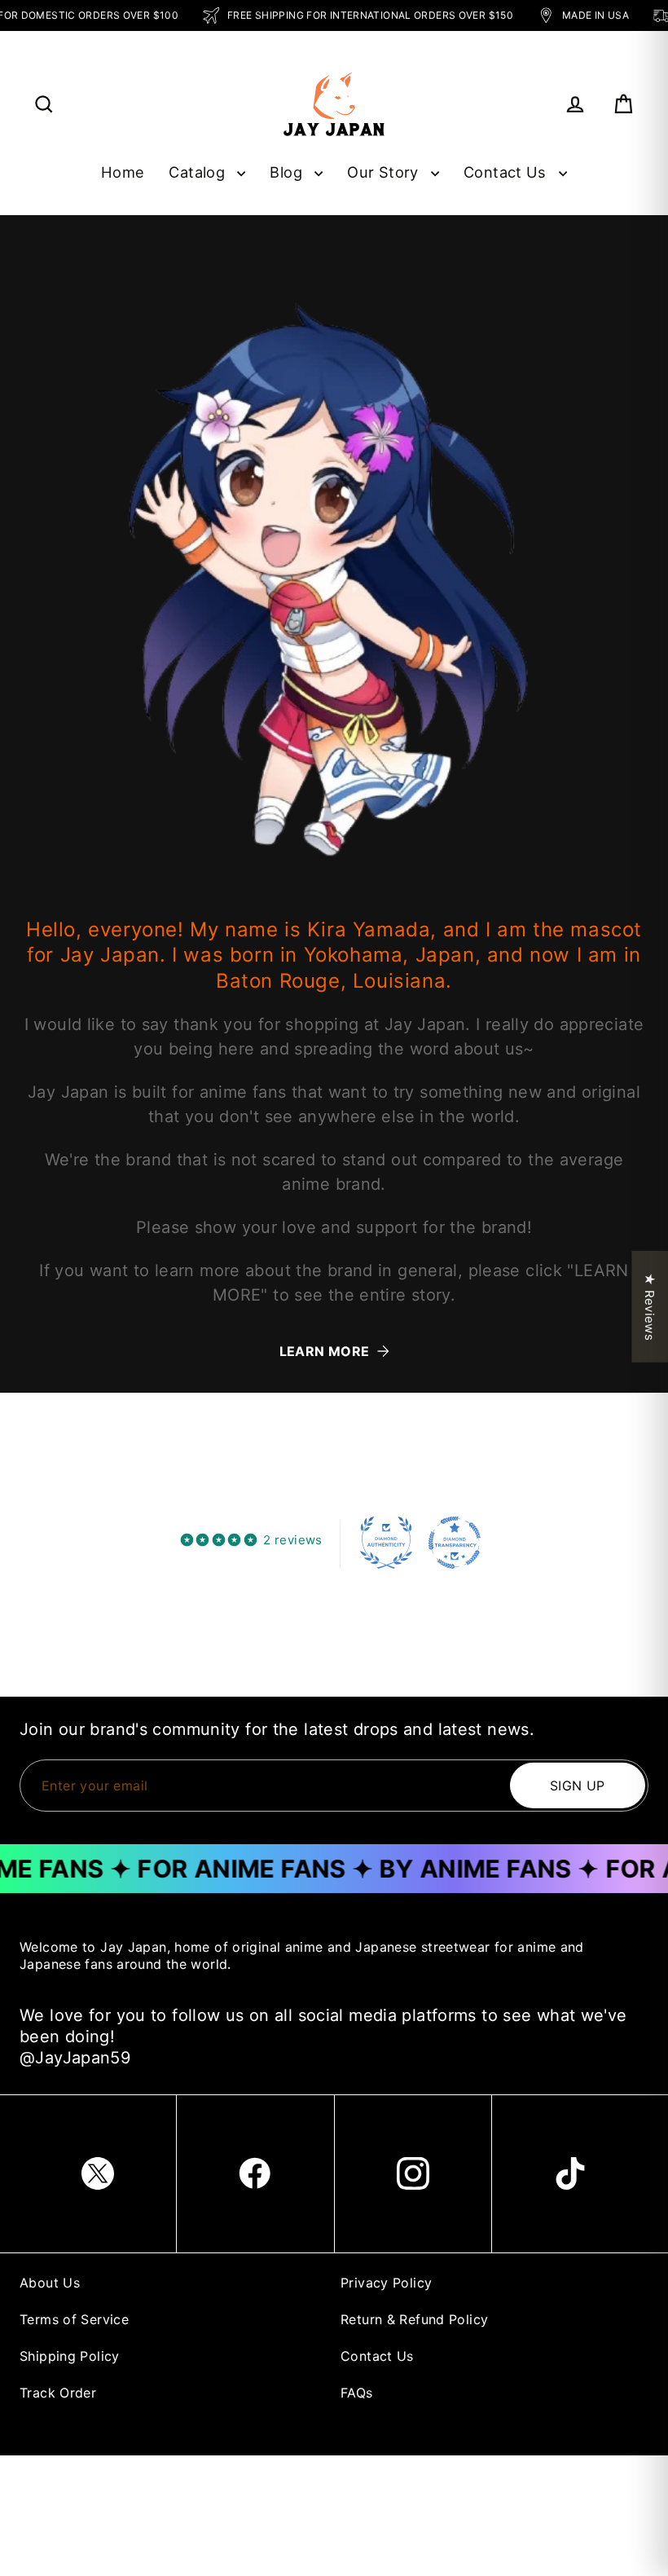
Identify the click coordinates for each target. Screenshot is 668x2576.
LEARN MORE (325, 1351)
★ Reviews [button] (650, 1306)
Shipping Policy (70, 2356)
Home (123, 172)
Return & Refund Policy (414, 2319)
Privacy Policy (386, 2283)
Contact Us (507, 172)
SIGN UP (578, 1786)
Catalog (199, 172)
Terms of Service (74, 2319)
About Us (50, 2283)
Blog (288, 172)
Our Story (385, 172)
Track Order (58, 2393)
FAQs (357, 2393)
